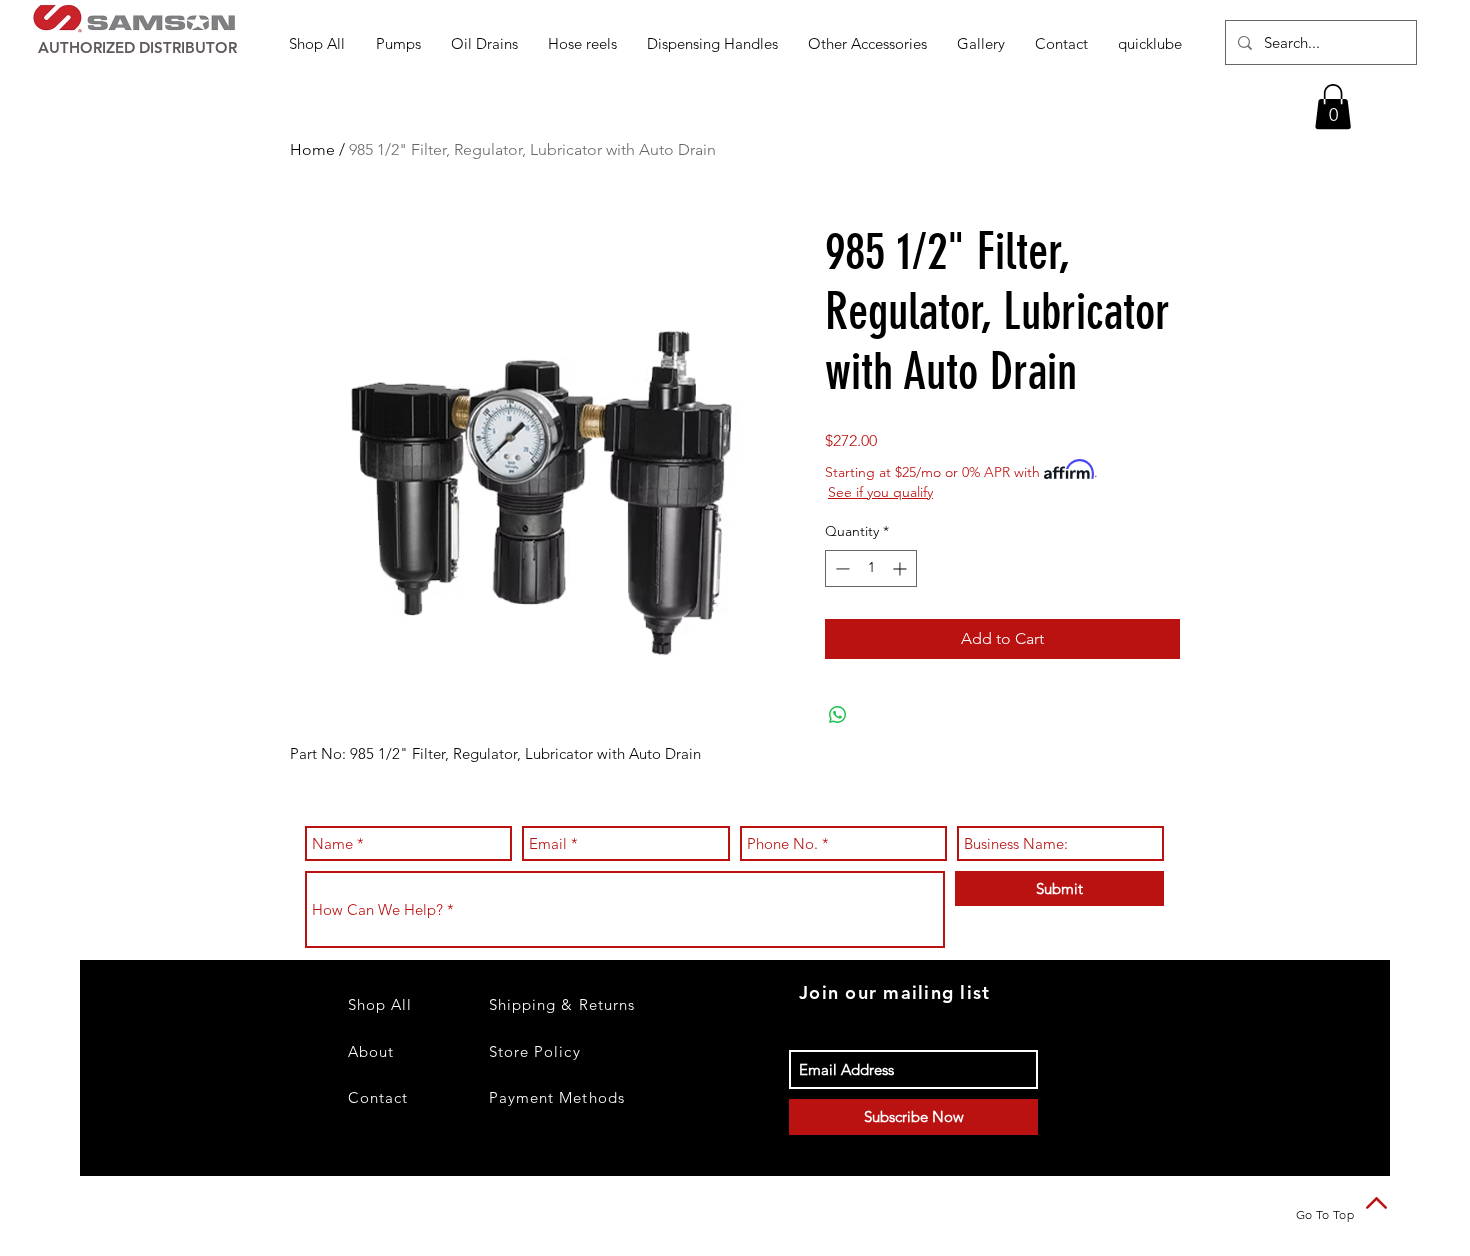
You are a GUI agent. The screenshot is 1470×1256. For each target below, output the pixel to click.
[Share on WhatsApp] (838, 715)
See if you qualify (880, 492)
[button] (398, 43)
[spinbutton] (871, 568)
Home (312, 149)
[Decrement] (840, 568)
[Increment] (901, 568)
